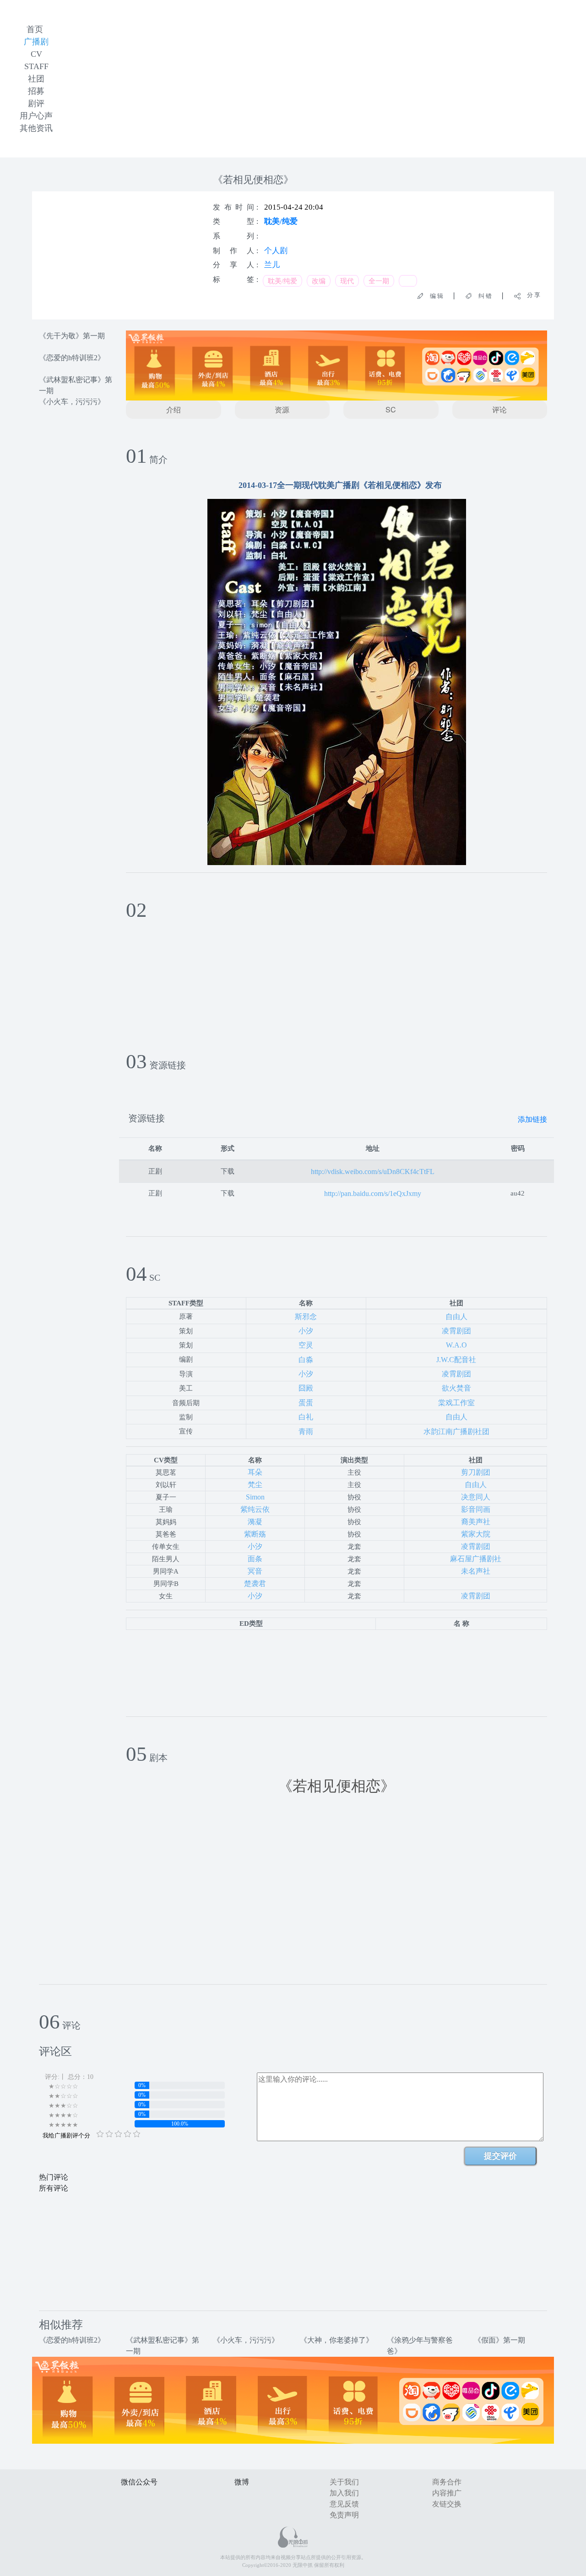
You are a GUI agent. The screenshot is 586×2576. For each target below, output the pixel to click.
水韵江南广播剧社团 (456, 1431)
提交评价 (500, 2156)
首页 (35, 29)
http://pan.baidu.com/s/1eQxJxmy (373, 1193)
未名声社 (476, 1571)
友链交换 (447, 2504)
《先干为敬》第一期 (72, 336)
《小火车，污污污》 (72, 402)
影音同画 (476, 1509)
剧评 (36, 103)
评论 (499, 409)
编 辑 (434, 296)
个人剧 (276, 251)
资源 (282, 409)
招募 (36, 91)
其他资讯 (36, 128)
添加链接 (532, 1119)
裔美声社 (476, 1522)
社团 (36, 79)
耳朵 (255, 1472)
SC (391, 409)
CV (36, 54)
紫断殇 (255, 1534)
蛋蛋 (306, 1403)
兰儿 (272, 265)
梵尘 (255, 1485)
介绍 (174, 409)
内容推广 (447, 2493)
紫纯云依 (255, 1509)
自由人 (456, 1317)
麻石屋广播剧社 (476, 1559)
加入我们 (344, 2493)
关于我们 (344, 2482)
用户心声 (36, 116)
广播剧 (36, 42)
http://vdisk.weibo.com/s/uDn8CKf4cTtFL (373, 1172)
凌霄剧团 (456, 1331)
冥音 (255, 1571)
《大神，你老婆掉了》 (336, 2340)
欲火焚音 (456, 1388)
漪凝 (255, 1522)
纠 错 (482, 296)
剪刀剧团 (476, 1472)
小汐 (306, 1331)
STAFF (36, 66)
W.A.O (456, 1345)
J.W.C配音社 (456, 1360)
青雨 (306, 1431)
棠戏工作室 (456, 1403)
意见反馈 (344, 2504)
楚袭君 (255, 1583)
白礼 (306, 1417)
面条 (255, 1559)
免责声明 (344, 2515)
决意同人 (476, 1497)
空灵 (306, 1345)
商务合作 (447, 2482)
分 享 (531, 295)
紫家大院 (476, 1534)
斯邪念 (306, 1317)
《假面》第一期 (499, 2340)
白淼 (306, 1360)
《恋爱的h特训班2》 (72, 358)
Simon (255, 1497)
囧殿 (306, 1388)
